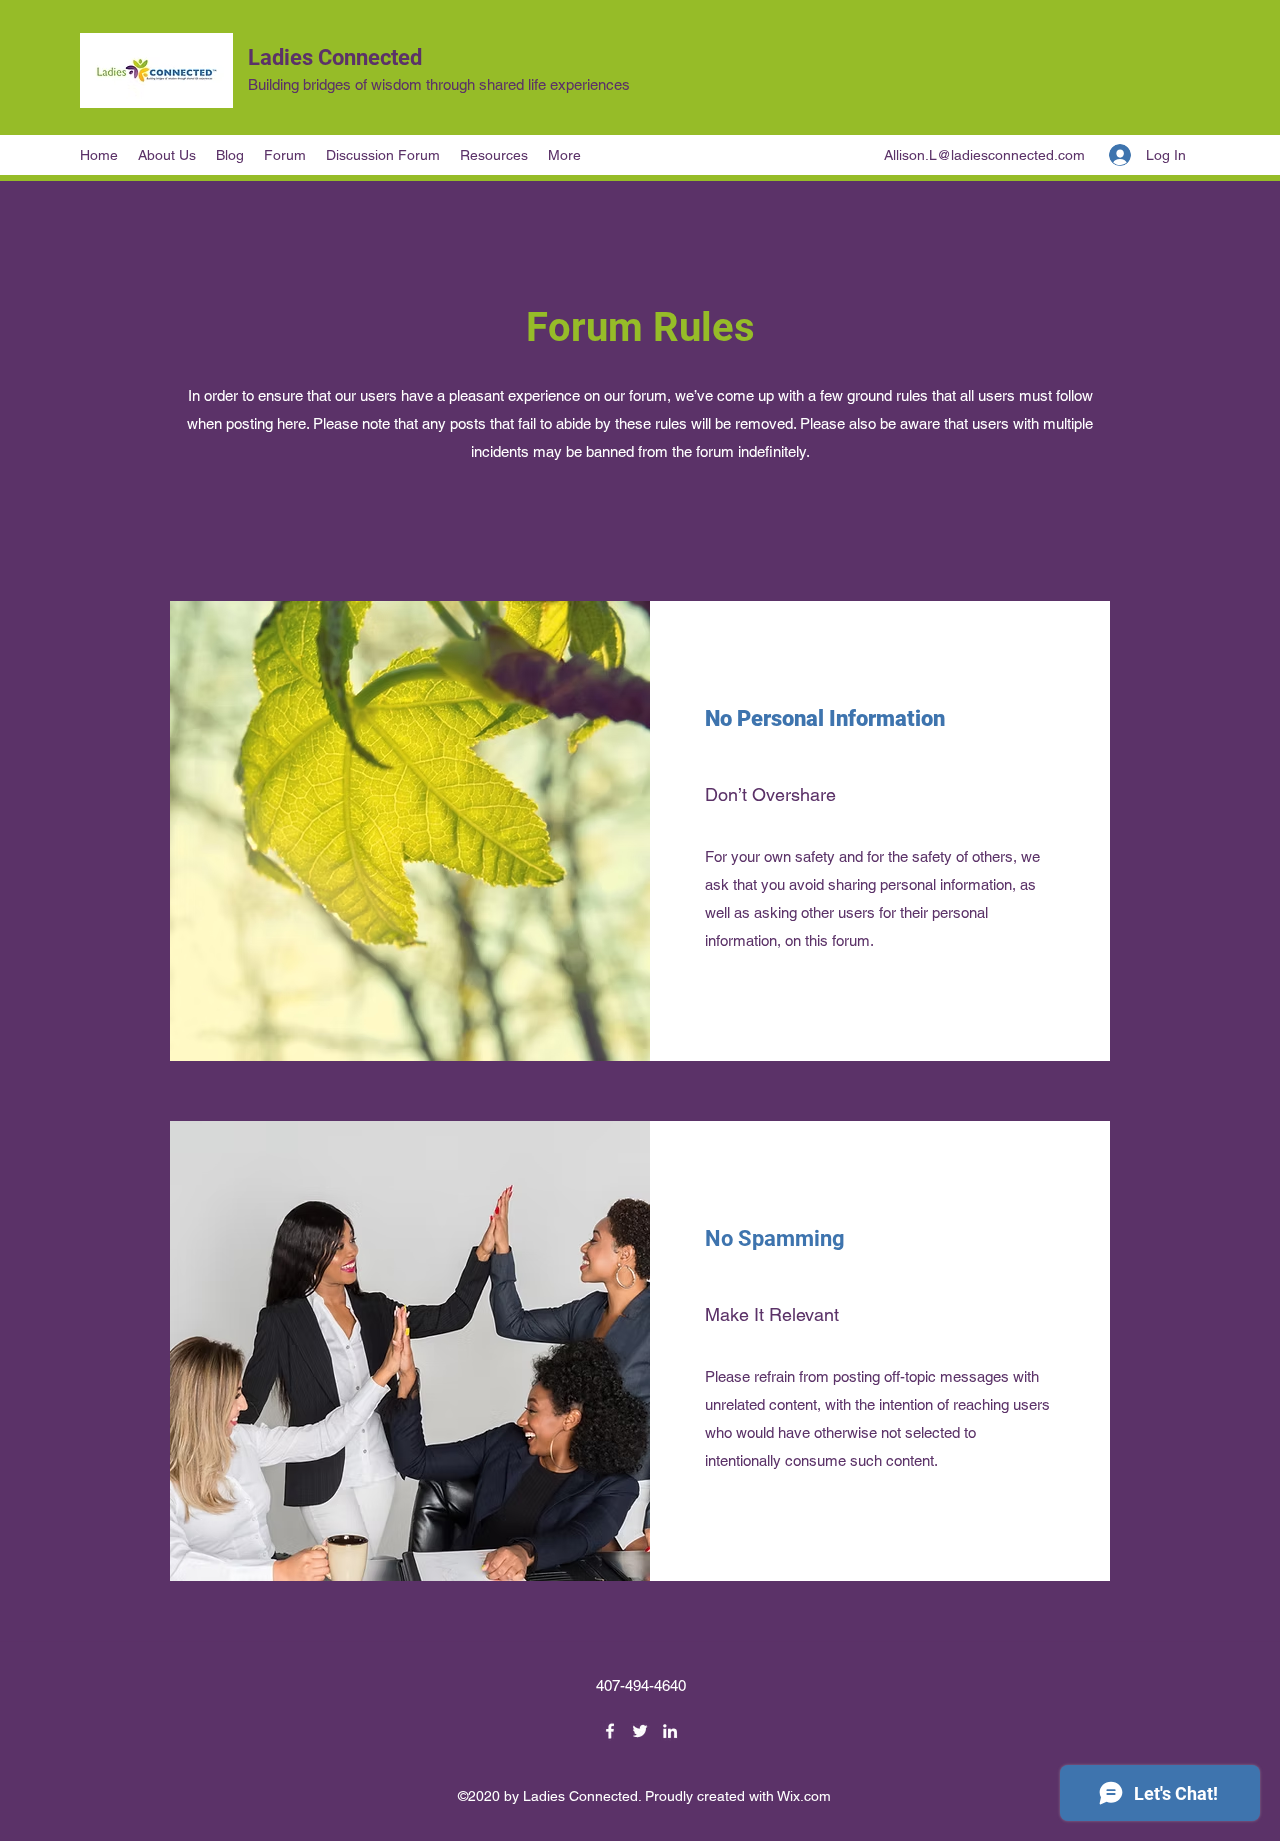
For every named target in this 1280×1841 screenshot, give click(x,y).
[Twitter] (640, 1731)
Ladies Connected (335, 57)
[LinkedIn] (670, 1731)
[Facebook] (610, 1731)
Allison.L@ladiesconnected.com (984, 155)
